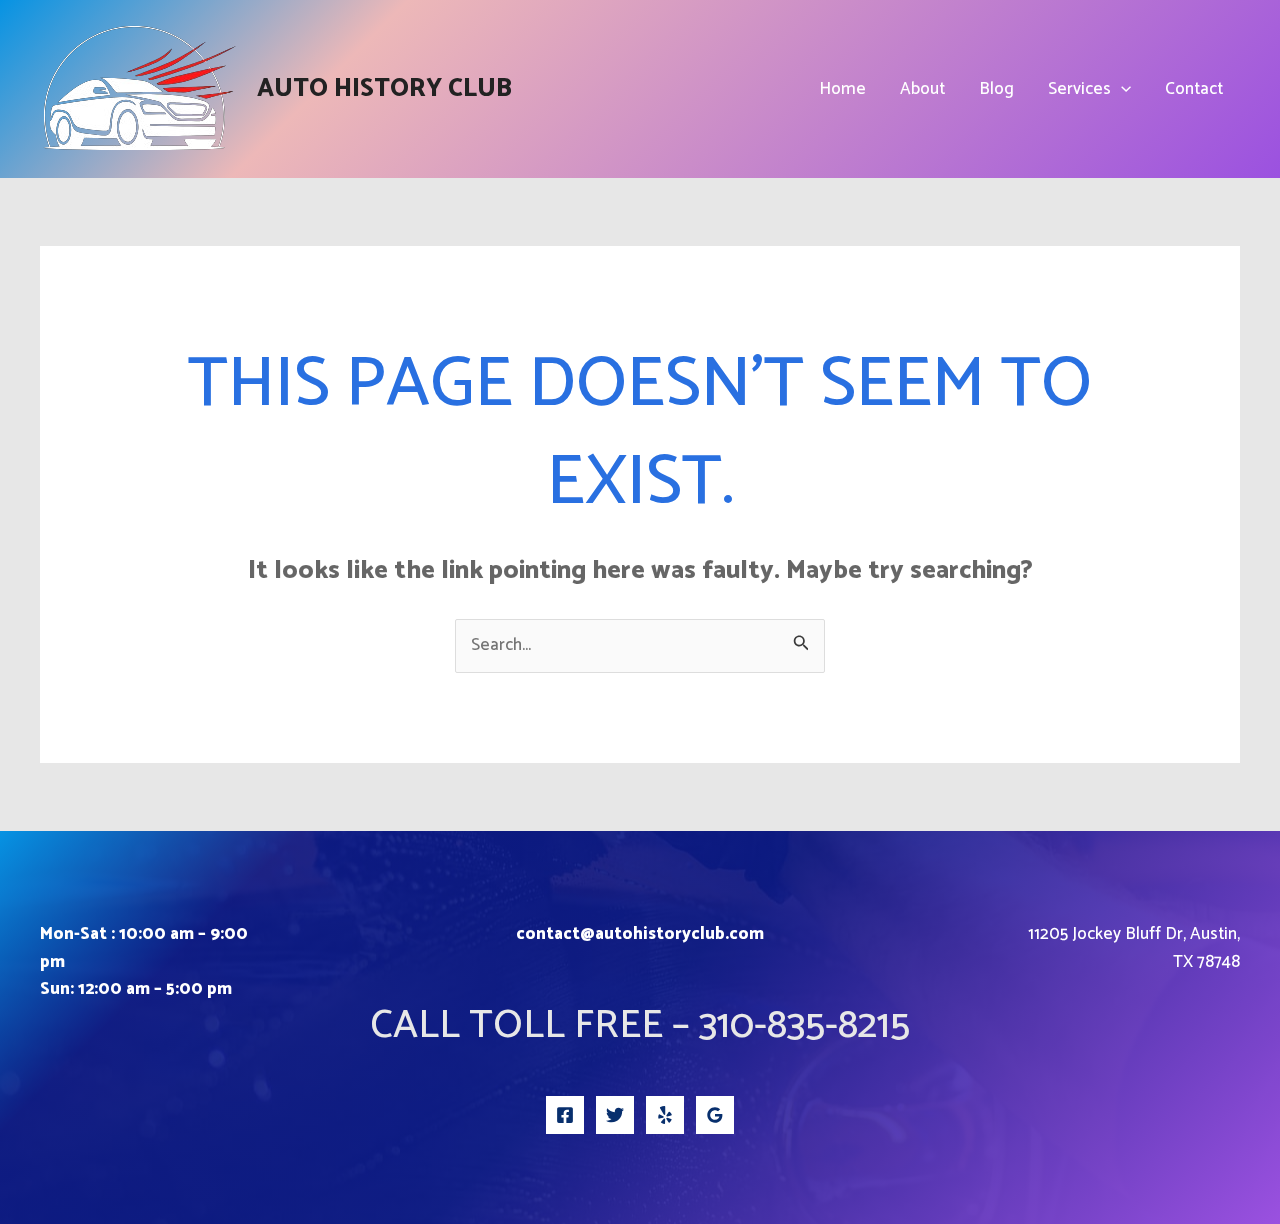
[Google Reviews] (715, 1115)
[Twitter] (615, 1115)
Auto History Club (384, 89)
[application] (1121, 89)
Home (842, 89)
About (922, 89)
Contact (1194, 89)
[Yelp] (665, 1115)
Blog (996, 89)
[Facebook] (565, 1115)
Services (1079, 89)
